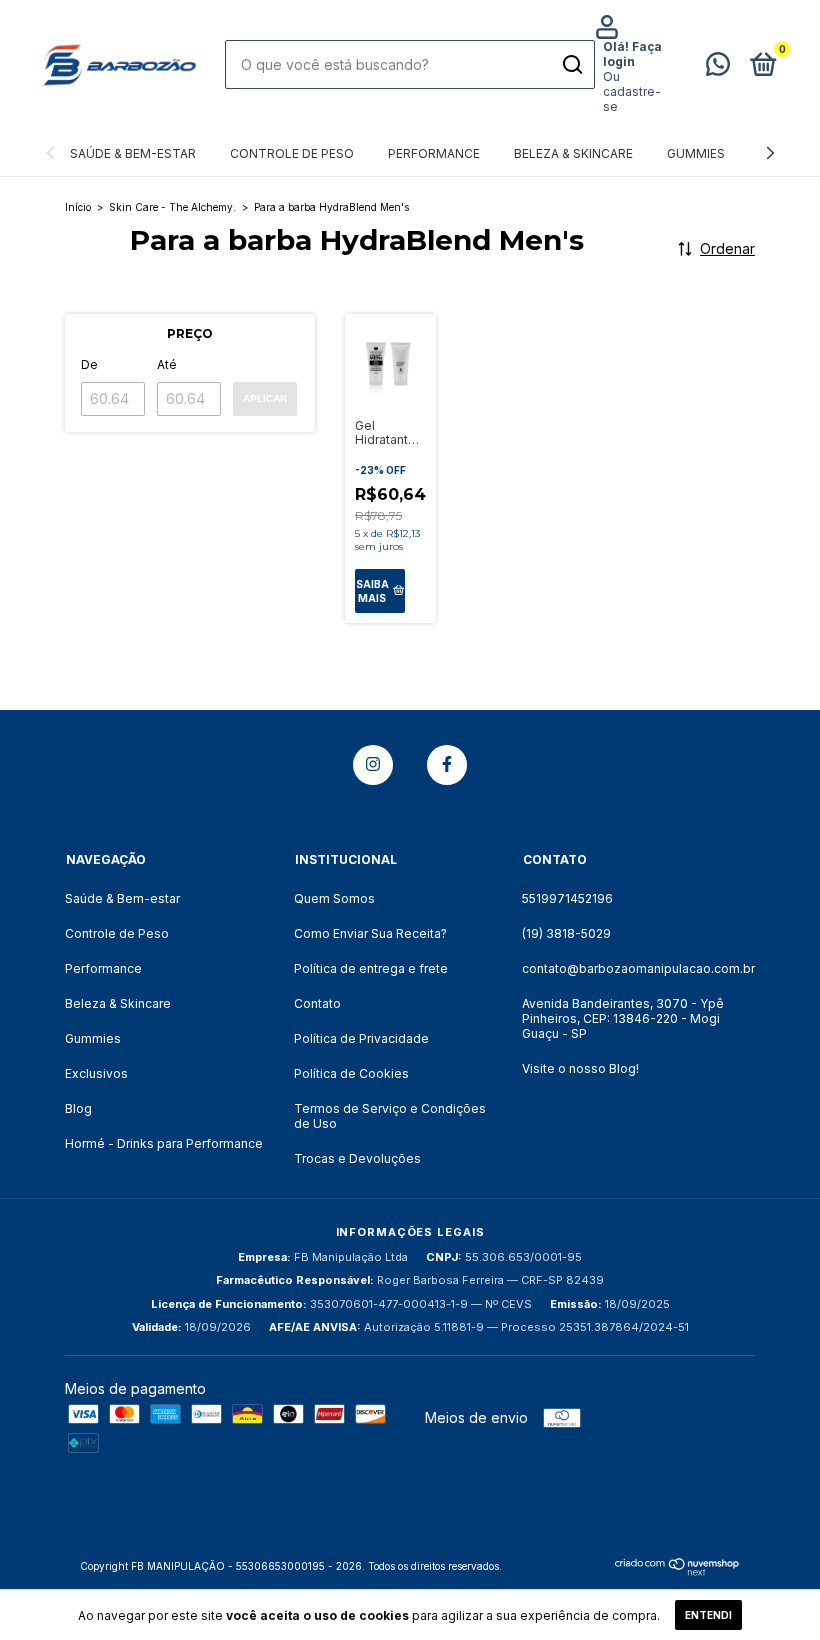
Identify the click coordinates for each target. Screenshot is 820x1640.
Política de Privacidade (361, 1038)
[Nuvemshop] (677, 1570)
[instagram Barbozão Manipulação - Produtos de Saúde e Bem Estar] (373, 765)
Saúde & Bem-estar (133, 153)
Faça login (632, 54)
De (89, 364)
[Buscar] (571, 65)
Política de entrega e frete (371, 968)
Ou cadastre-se (632, 91)
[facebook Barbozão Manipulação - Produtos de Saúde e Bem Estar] (447, 765)
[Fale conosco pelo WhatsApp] (718, 68)
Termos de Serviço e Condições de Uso (390, 1116)
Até (167, 364)
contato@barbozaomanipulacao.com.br (638, 968)
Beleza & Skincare (573, 153)
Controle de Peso (292, 153)
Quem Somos (334, 898)
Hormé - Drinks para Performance (164, 1143)
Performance (434, 153)
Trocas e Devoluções (357, 1158)
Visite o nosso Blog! (580, 1068)
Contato (317, 1003)
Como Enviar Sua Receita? (370, 933)
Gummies (696, 153)
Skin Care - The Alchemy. (172, 207)
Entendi (708, 1615)
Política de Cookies (351, 1073)
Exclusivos (96, 1073)
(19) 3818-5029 (566, 933)
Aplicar (265, 398)
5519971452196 (567, 898)
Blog (78, 1108)
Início (78, 207)
